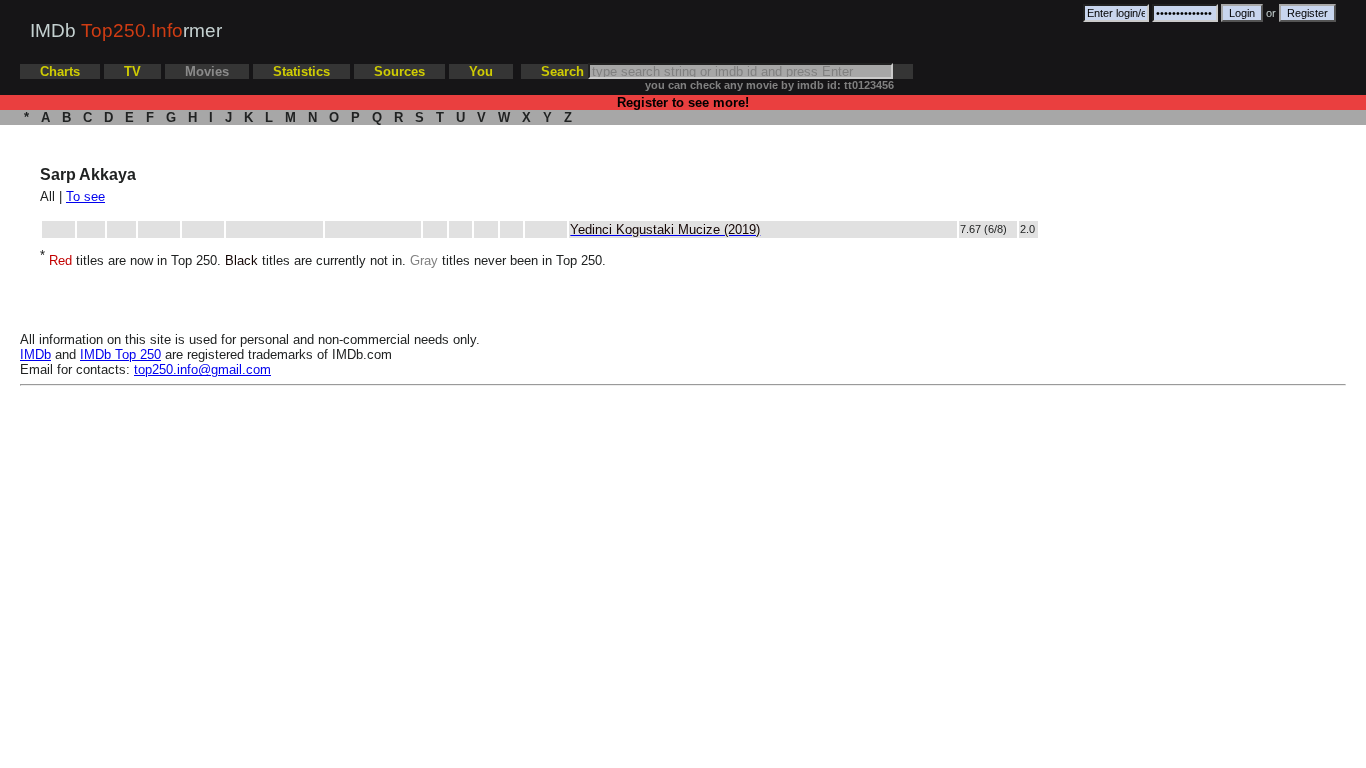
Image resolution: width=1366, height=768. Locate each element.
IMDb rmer (126, 30)
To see (85, 196)
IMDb (35, 354)
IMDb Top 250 (120, 354)
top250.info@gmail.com (202, 369)
